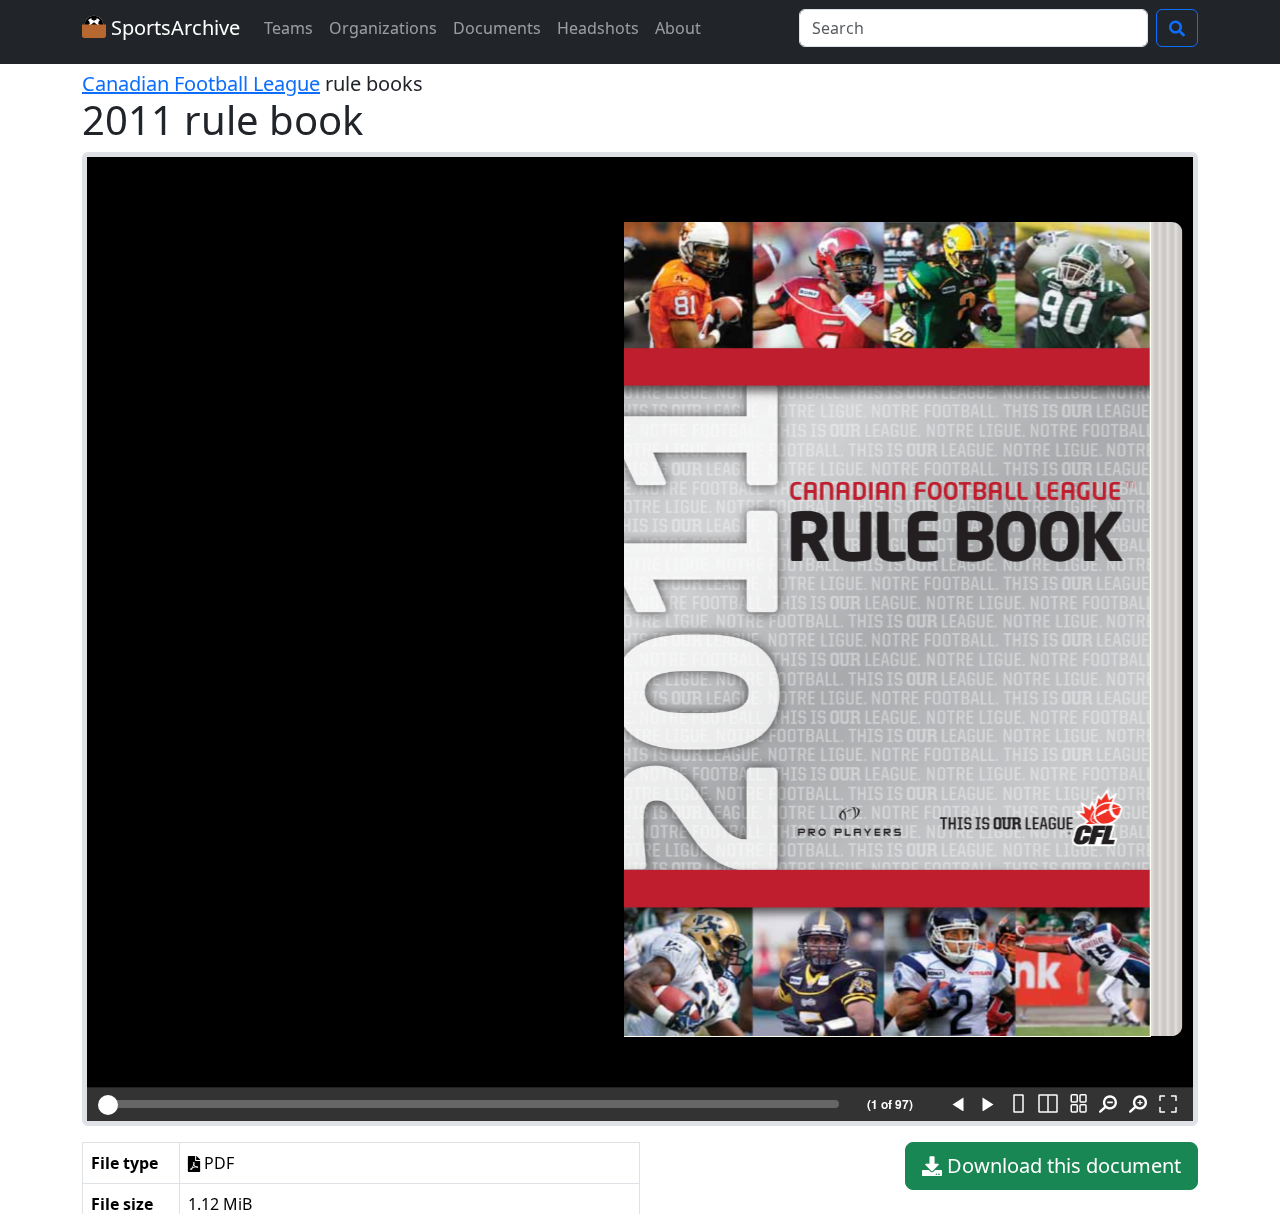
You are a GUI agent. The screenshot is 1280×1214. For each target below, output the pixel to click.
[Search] (1177, 28)
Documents (497, 28)
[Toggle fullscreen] (1168, 1105)
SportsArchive (173, 27)
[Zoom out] (1108, 1105)
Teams (288, 28)
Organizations (383, 28)
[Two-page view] (1048, 1105)
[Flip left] (958, 1105)
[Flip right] (988, 1105)
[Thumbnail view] (1078, 1105)
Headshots (598, 28)
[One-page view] (1018, 1105)
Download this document (1061, 1165)
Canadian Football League (201, 83)
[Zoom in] (1138, 1105)
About (678, 28)
